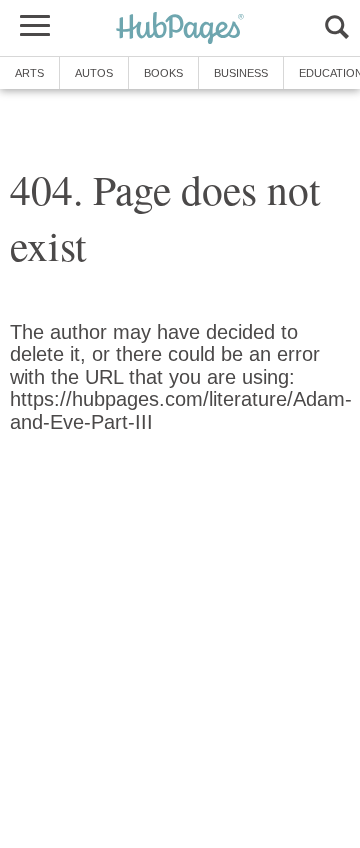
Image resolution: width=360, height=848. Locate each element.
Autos (94, 73)
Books (163, 73)
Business (241, 73)
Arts (29, 73)
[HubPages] (180, 29)
